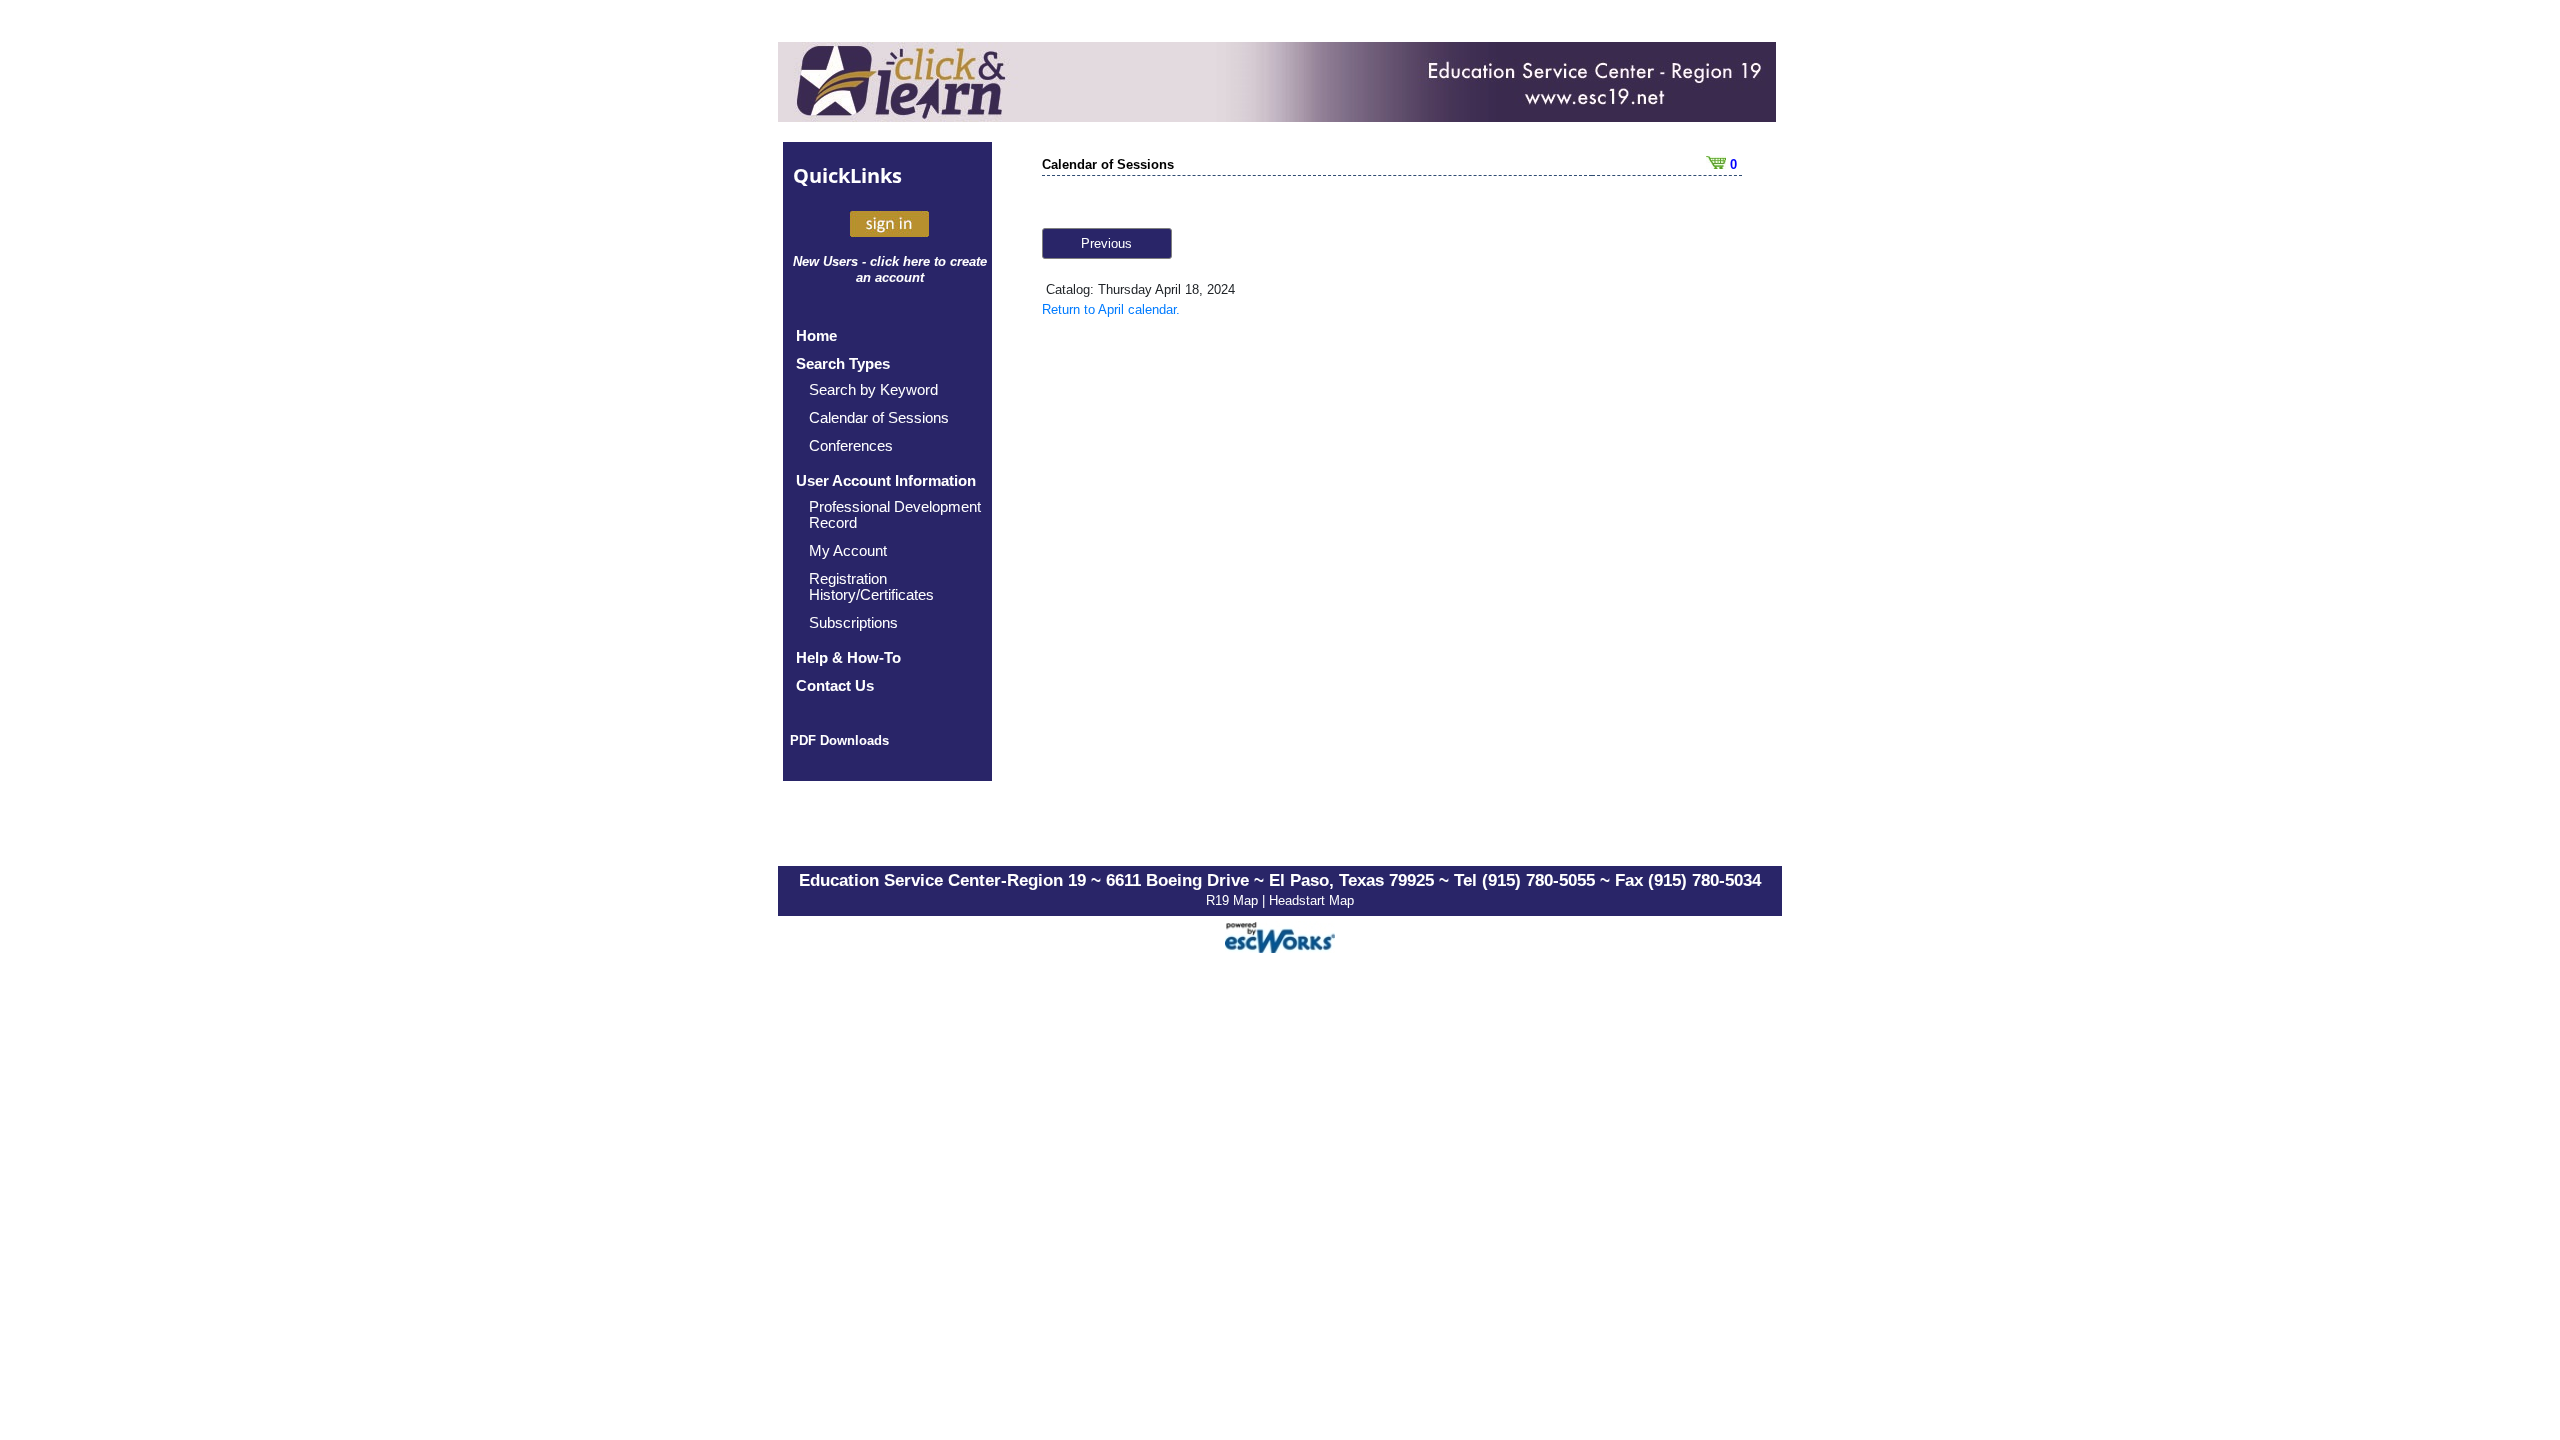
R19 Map (1234, 900)
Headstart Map (1311, 900)
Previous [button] (1106, 243)
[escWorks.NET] (1280, 935)
